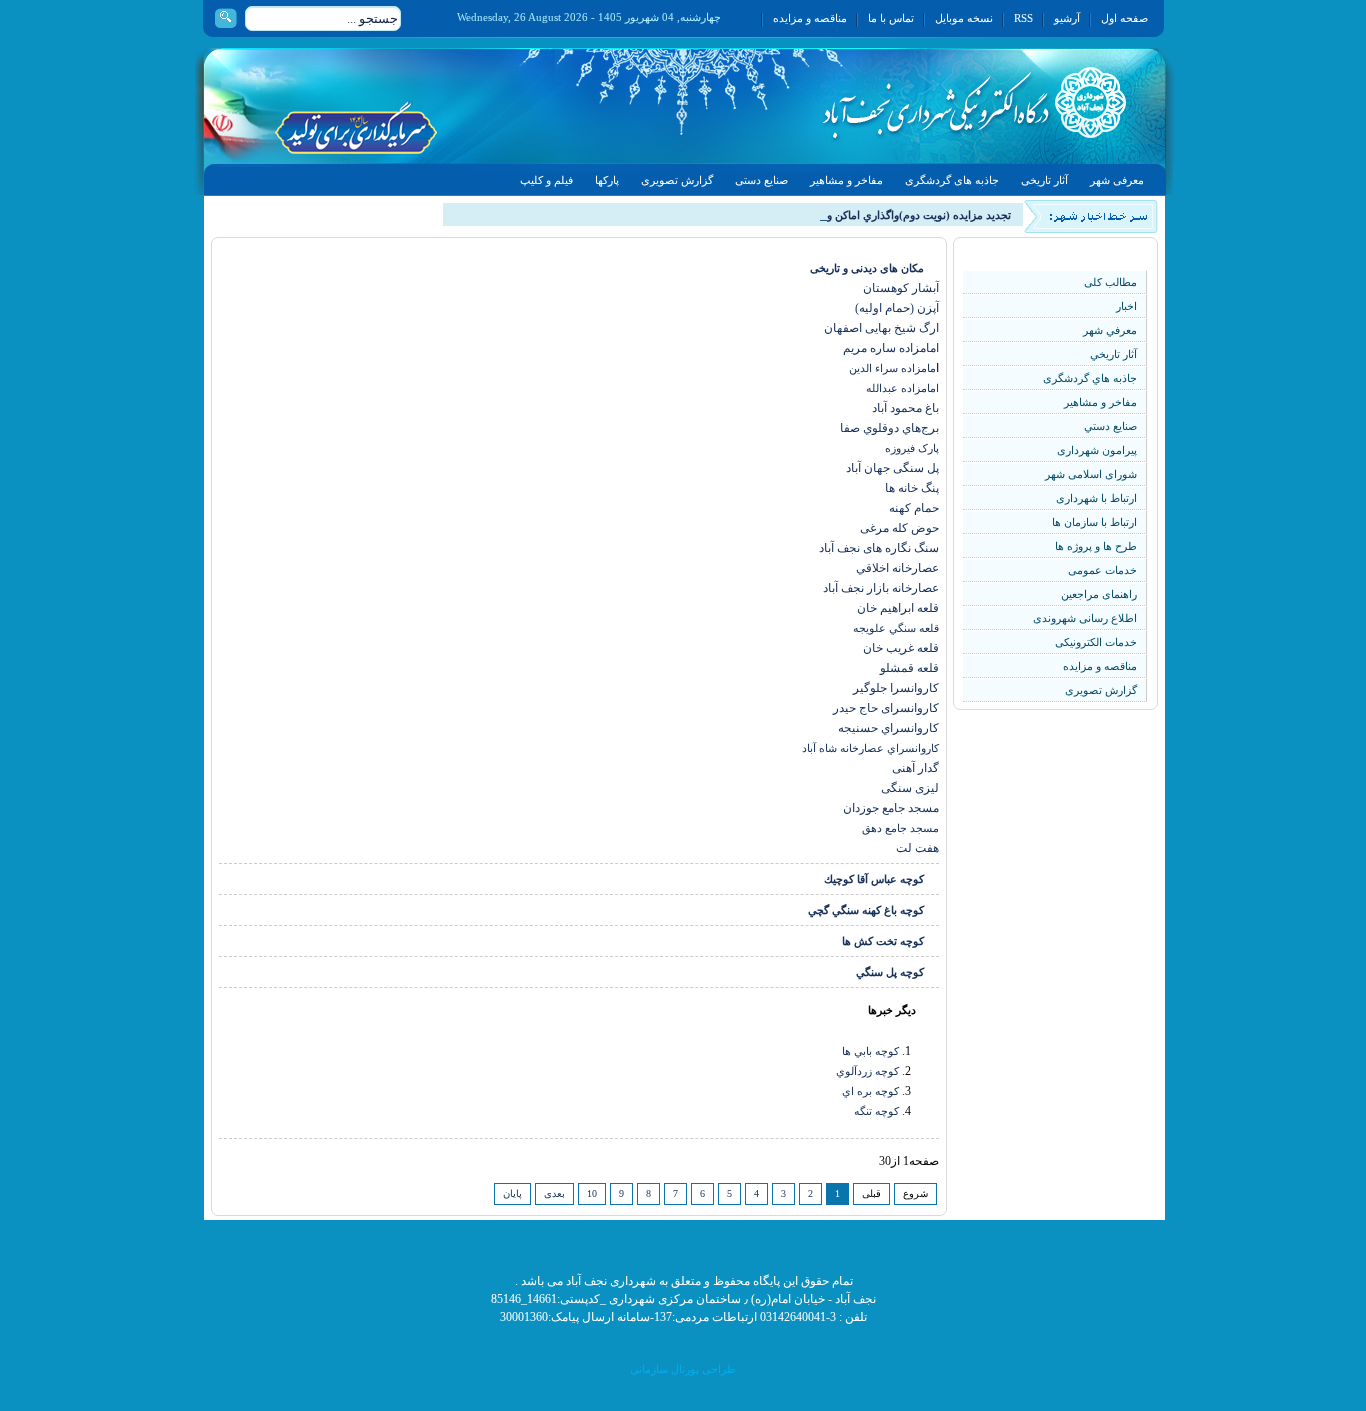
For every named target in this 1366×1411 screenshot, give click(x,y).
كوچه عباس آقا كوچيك (874, 879)
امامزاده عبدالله (902, 388)
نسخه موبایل (964, 18)
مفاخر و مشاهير (1100, 402)
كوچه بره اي (870, 1091)
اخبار (1126, 306)
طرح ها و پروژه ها (1096, 546)
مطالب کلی (1110, 282)
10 (592, 1193)
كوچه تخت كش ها (883, 941)
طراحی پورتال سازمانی (683, 1369)
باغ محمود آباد (905, 408)
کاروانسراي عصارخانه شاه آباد (870, 748)
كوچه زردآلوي (867, 1071)
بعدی (554, 1193)
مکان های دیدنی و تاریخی (867, 268)
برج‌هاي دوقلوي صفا (889, 428)
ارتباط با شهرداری (1096, 498)
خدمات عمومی (1102, 570)
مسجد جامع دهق (900, 828)
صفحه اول (1124, 18)
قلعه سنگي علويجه (896, 628)
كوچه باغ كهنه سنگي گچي (866, 910)
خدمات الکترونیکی (1096, 642)
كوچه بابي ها (870, 1051)
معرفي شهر (1110, 330)
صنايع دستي (1110, 426)
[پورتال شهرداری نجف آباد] (929, 106)
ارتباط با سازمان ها (1094, 522)
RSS (1023, 18)
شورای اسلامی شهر (1091, 474)
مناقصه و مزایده (810, 18)
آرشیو (1067, 18)
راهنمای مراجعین (1099, 594)
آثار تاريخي (1113, 354)
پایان (512, 1193)
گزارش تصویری (1101, 690)
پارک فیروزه (912, 448)
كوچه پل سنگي (890, 972)
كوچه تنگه (876, 1111)
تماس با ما (891, 18)
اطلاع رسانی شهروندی (1085, 618)
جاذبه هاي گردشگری (1090, 378)
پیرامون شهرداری (1097, 450)
